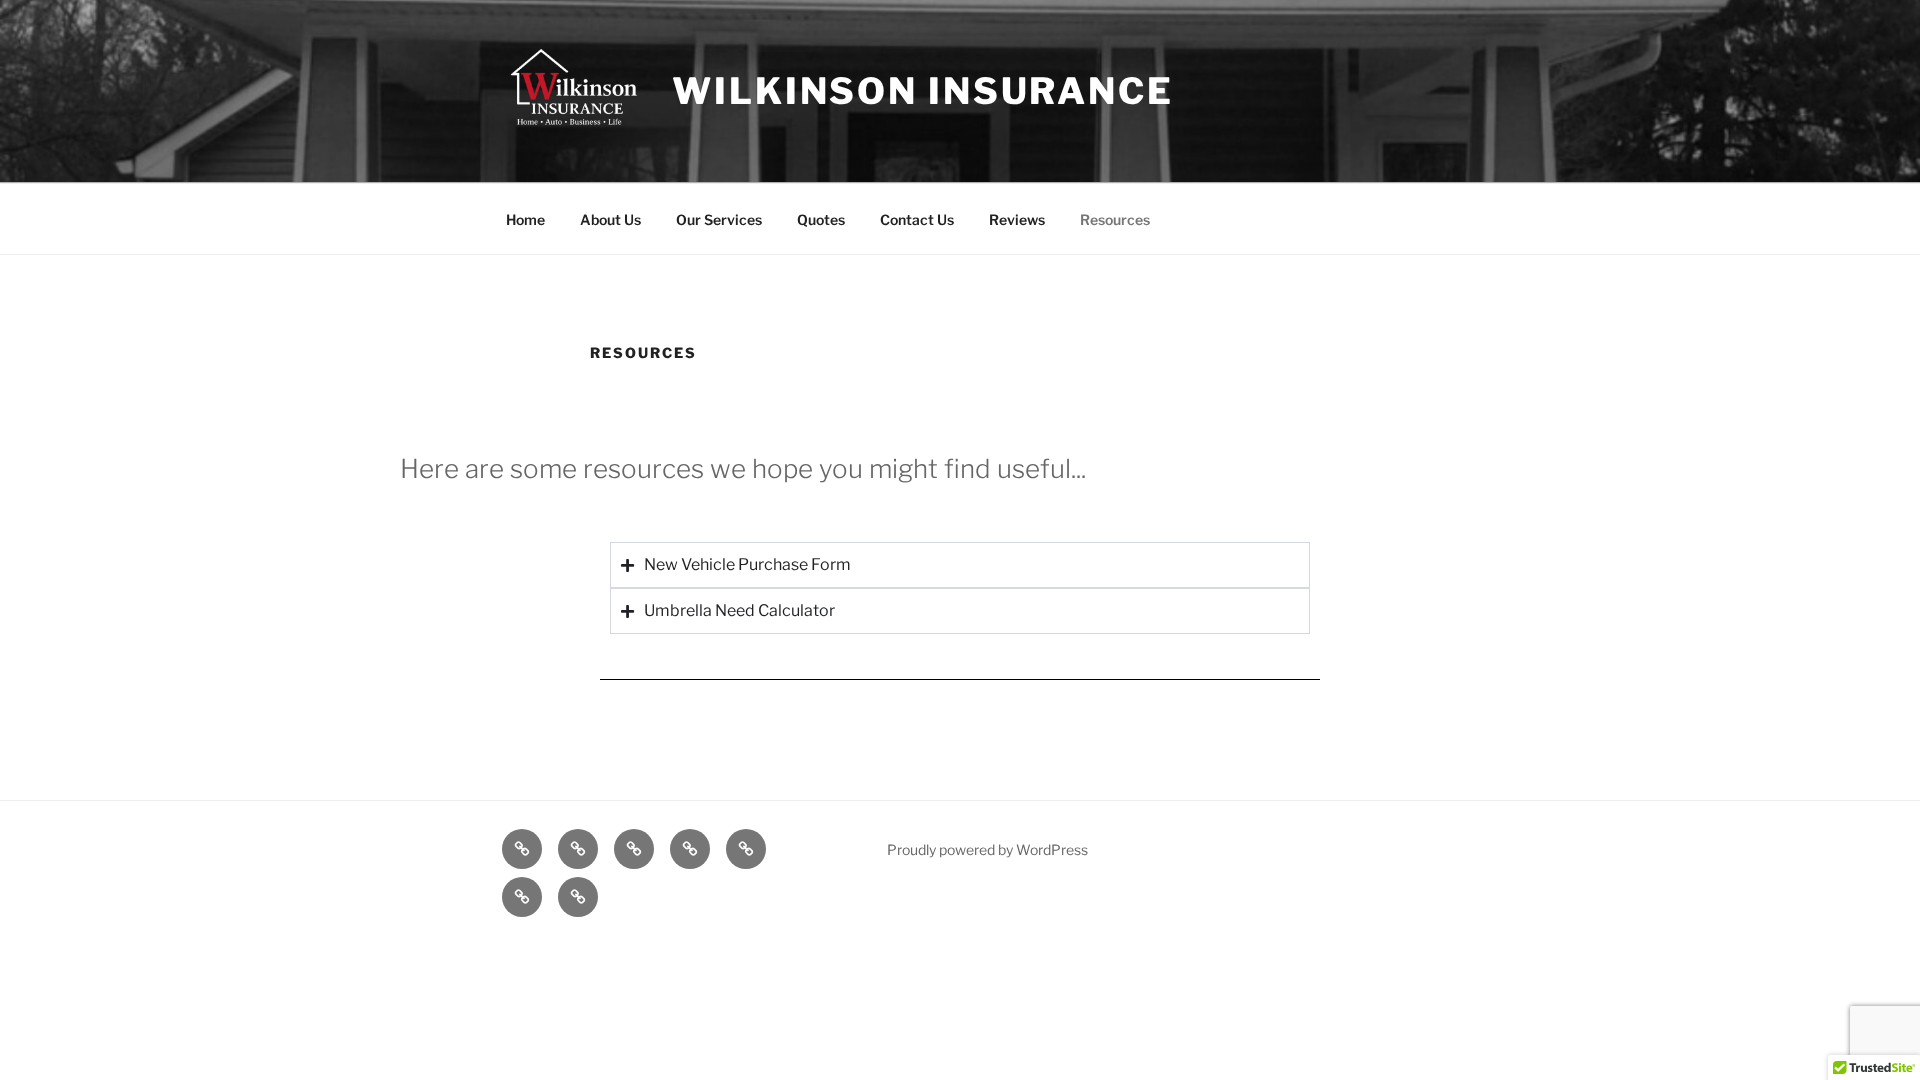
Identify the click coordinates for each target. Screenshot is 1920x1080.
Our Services (719, 219)
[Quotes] (690, 849)
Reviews (1017, 219)
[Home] (522, 849)
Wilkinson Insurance (923, 91)
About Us (610, 219)
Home (525, 219)
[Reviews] (522, 897)
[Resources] (578, 897)
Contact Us (917, 219)
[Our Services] (634, 849)
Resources (1115, 219)
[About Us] (578, 849)
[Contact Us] (746, 849)
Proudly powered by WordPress (987, 849)
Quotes (821, 219)
